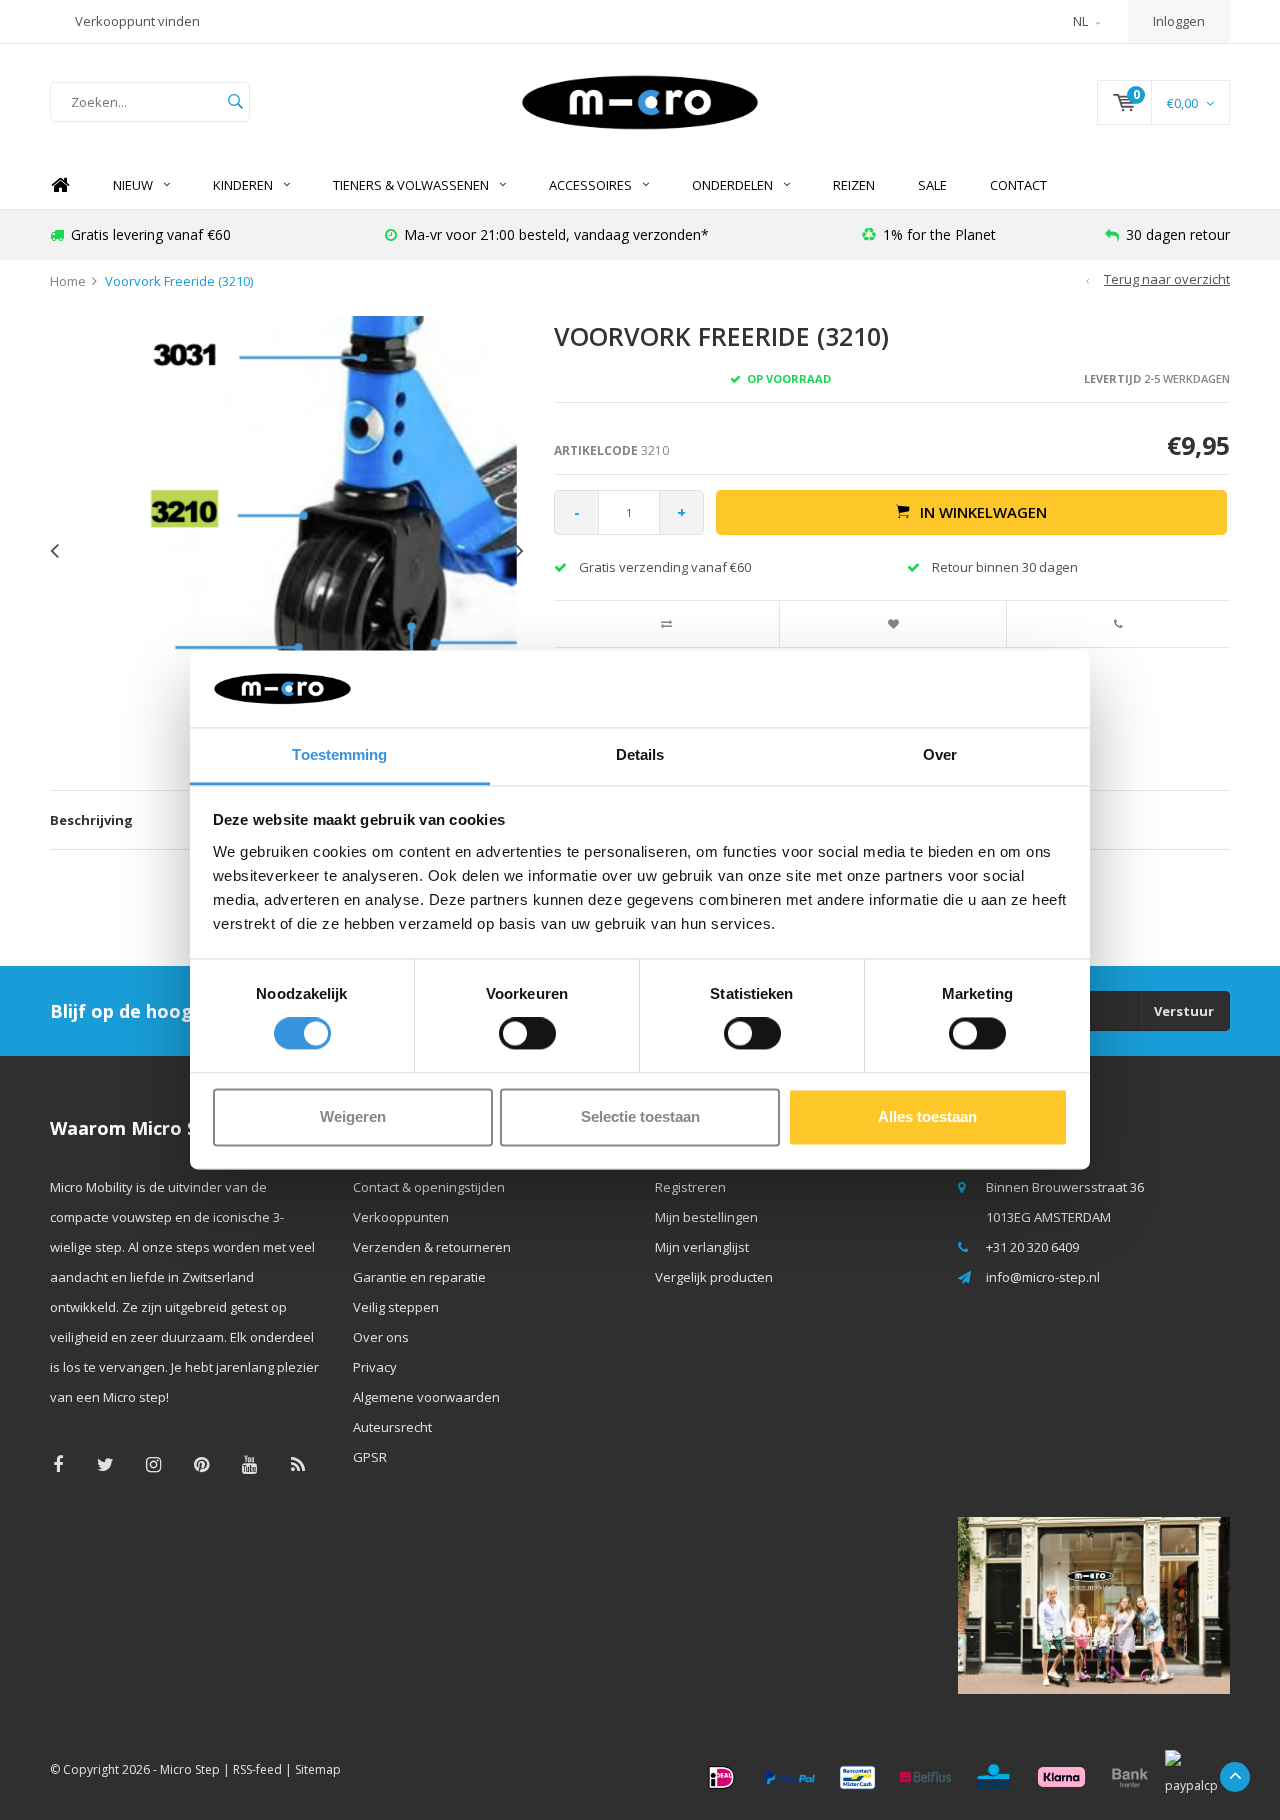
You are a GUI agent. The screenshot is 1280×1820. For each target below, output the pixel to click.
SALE (932, 185)
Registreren (690, 1187)
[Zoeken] (235, 102)
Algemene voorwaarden (426, 1397)
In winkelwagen (983, 512)
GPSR (370, 1457)
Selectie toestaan (640, 1116)
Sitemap (318, 1769)
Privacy (375, 1367)
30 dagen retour (1178, 234)
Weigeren (353, 1116)
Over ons (381, 1337)
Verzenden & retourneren (432, 1247)
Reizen (854, 185)
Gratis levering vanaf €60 (151, 234)
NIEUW (133, 185)
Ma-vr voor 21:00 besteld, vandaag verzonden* (556, 234)
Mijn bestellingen (706, 1217)
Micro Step (190, 1769)
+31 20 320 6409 (1032, 1247)
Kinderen (243, 185)
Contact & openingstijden (429, 1187)
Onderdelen (732, 185)
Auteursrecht (392, 1427)
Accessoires (590, 185)
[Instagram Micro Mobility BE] (153, 1464)
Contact (1018, 185)
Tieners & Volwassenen (411, 185)
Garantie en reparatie (419, 1277)
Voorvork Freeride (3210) (179, 281)
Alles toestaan (927, 1116)
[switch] (527, 1034)
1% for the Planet (939, 234)
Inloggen (1179, 21)
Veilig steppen (396, 1307)
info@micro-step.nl (1043, 1277)
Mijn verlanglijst (702, 1247)
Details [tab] (640, 754)
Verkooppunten (401, 1217)
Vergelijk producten (714, 1277)
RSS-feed (257, 1769)
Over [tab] (940, 754)
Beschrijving (91, 820)
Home (60, 185)
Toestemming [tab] (339, 754)
